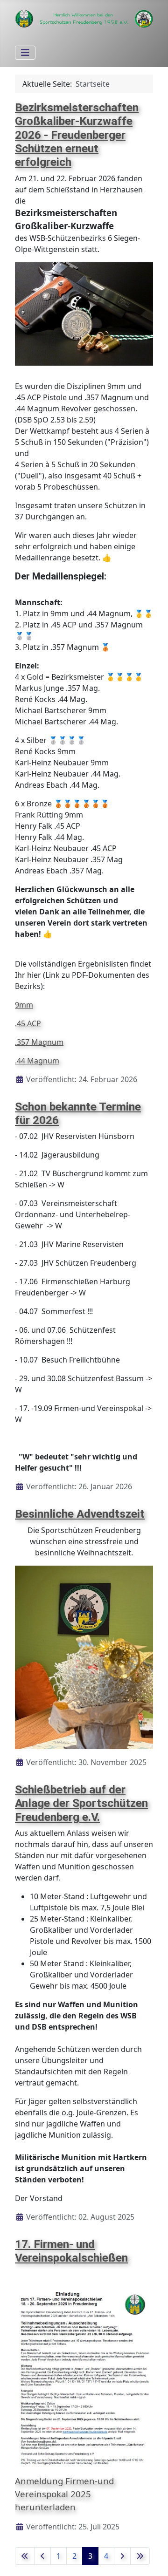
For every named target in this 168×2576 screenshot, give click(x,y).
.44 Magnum (37, 1061)
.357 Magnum (39, 1042)
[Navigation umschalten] (25, 53)
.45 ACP (28, 1023)
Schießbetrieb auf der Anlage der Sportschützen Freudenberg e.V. (81, 1803)
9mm (24, 1005)
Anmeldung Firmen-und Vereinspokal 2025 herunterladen (64, 2494)
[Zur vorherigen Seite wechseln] (42, 2556)
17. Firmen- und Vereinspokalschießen (71, 2251)
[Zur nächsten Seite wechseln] (122, 2556)
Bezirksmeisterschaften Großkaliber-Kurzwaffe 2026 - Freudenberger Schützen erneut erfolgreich (77, 135)
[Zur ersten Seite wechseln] (25, 2556)
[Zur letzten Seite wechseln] (140, 2556)
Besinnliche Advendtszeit (80, 1514)
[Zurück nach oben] (152, 2559)
